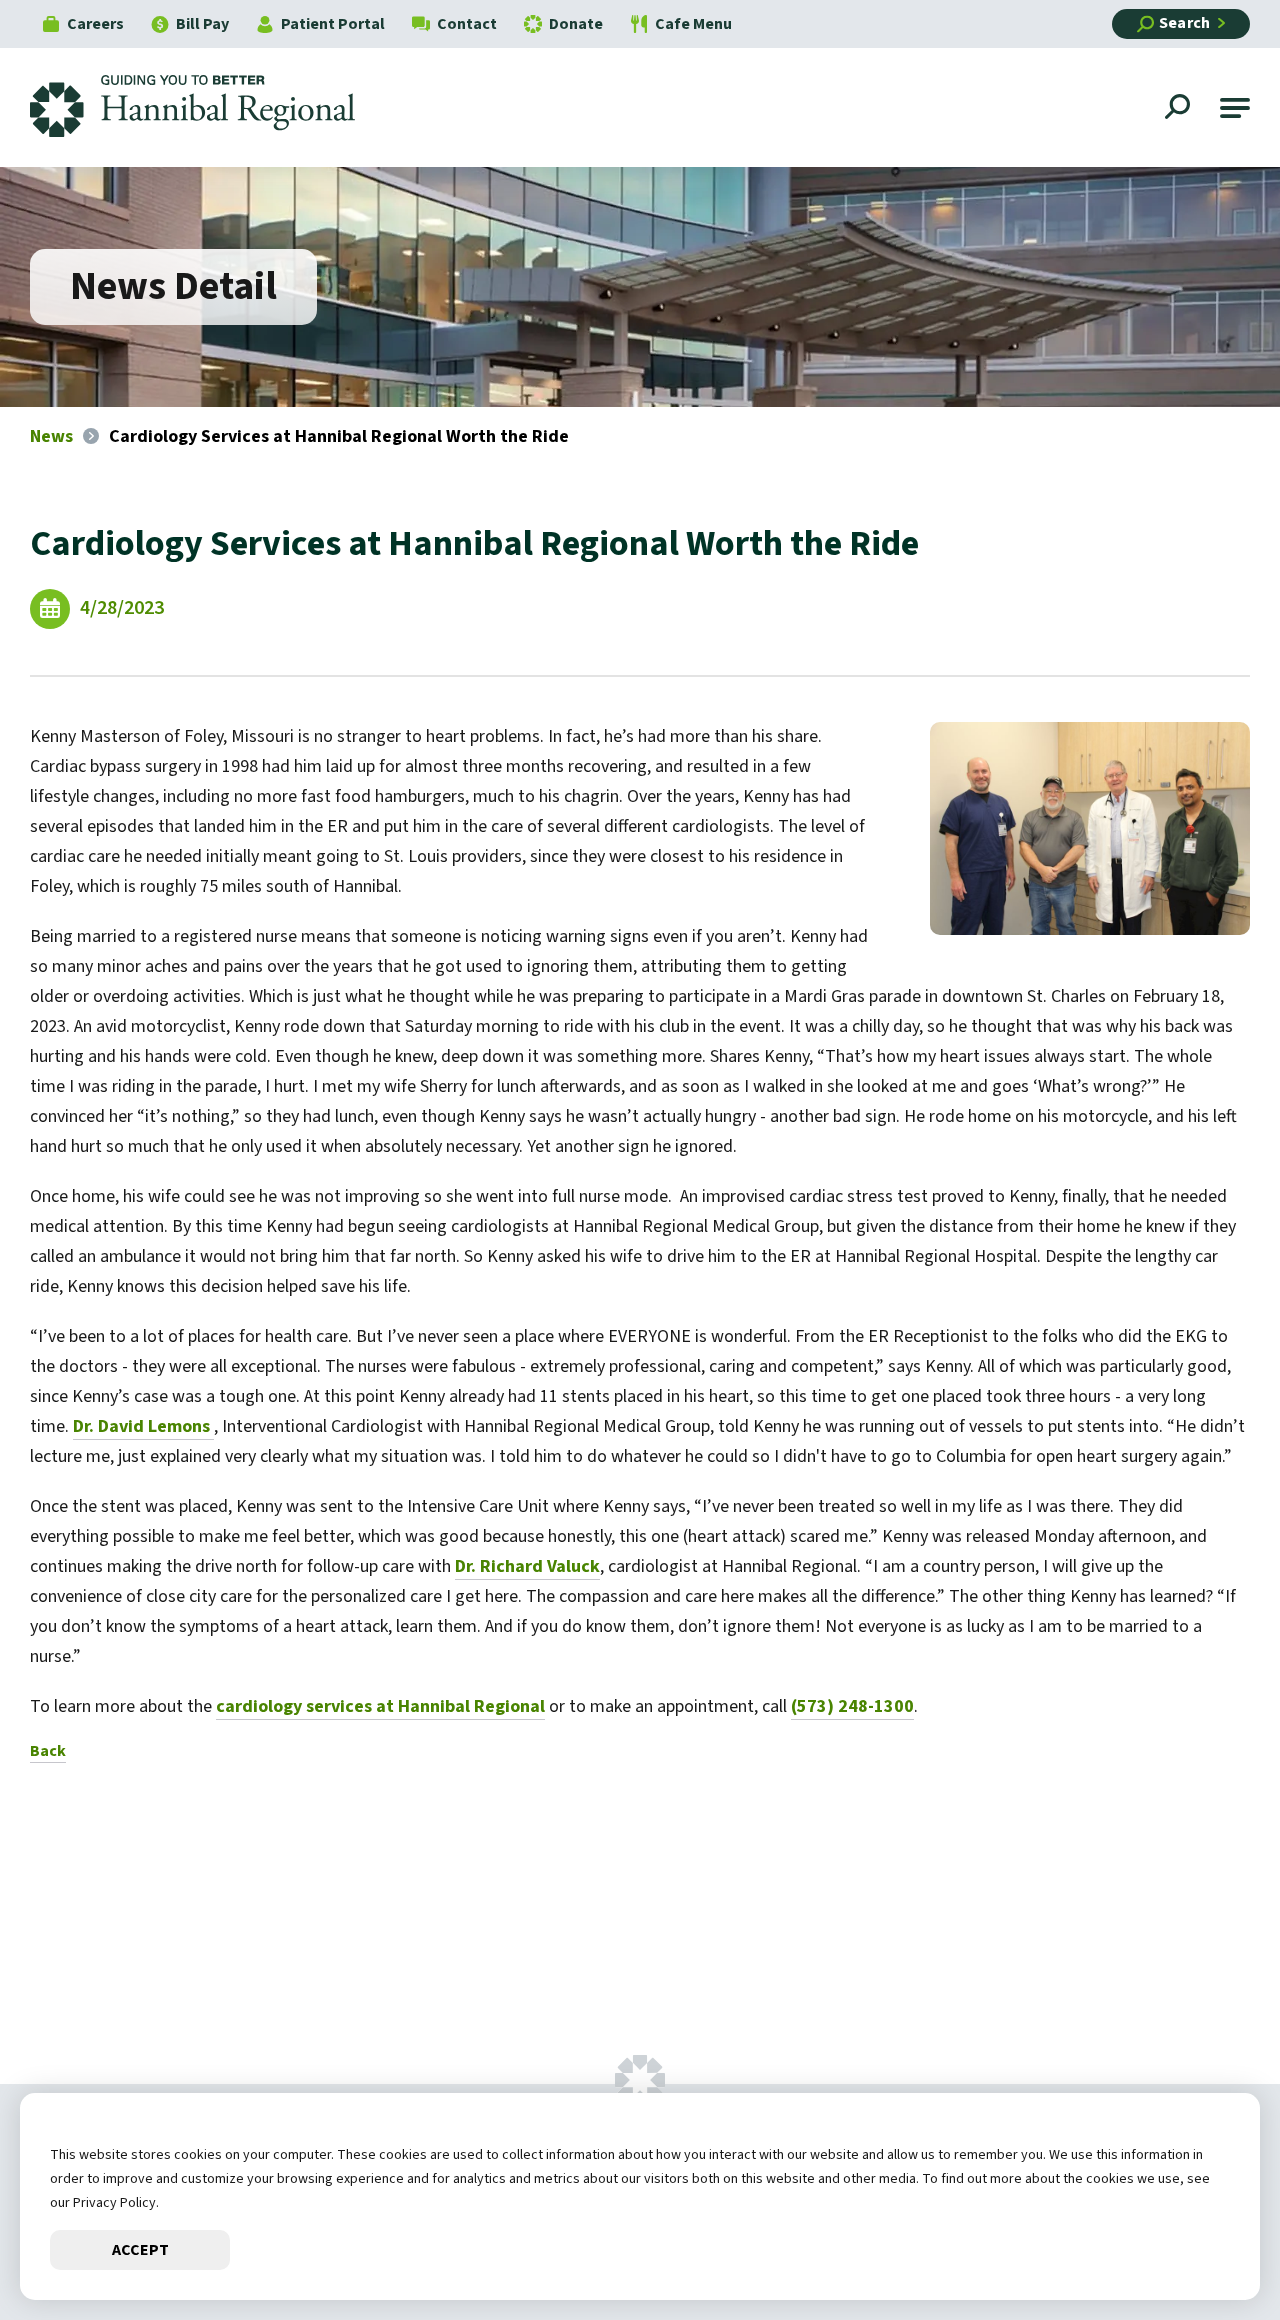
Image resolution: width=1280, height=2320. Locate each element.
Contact (467, 24)
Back (48, 1751)
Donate (576, 24)
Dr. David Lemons (143, 1426)
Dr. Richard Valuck (527, 1566)
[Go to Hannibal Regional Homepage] (207, 107)
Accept (140, 2250)
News (51, 436)
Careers (95, 24)
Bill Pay (202, 24)
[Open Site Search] (1180, 109)
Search (1184, 23)
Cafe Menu (693, 24)
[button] (1235, 108)
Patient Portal (333, 24)
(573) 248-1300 (852, 1706)
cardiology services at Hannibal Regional (380, 1706)
